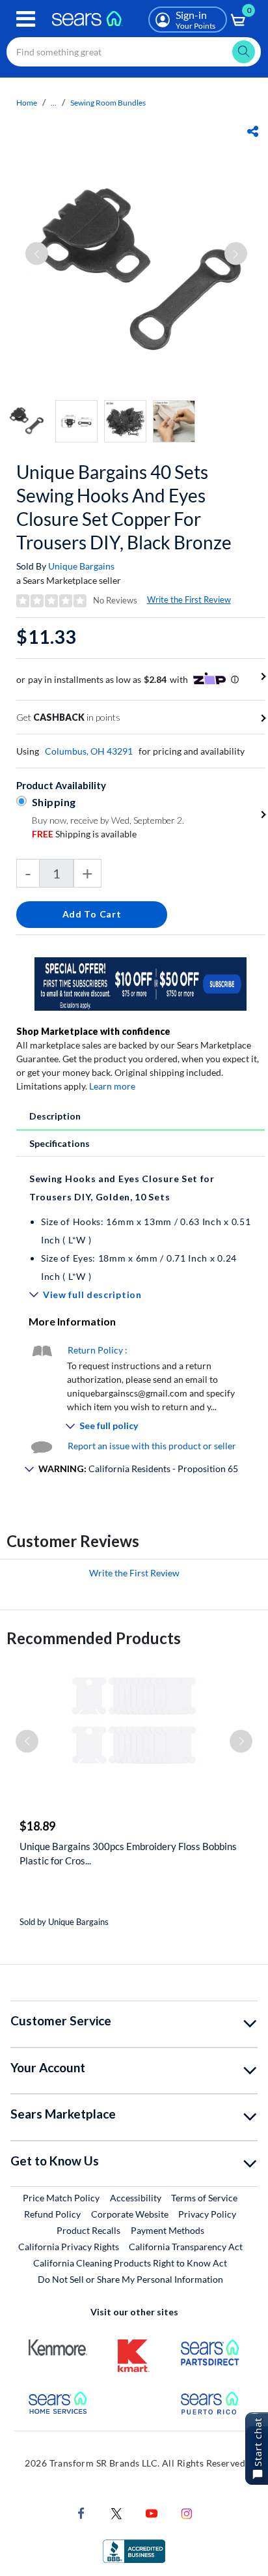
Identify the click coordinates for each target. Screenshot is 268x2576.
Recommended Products (94, 1638)
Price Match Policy (61, 2198)
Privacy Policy (207, 2214)
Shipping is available (84, 834)
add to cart (92, 914)
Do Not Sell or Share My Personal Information (130, 2279)
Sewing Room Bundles (108, 103)
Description (55, 1116)
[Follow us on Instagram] (187, 2512)
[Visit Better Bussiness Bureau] (134, 2550)
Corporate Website (130, 2214)
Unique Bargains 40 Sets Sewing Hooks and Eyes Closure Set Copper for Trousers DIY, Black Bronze (124, 507)
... (54, 103)
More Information (72, 1321)
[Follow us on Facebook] (81, 2512)
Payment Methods (167, 2230)
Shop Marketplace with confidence (93, 1031)
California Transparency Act (186, 2247)
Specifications (60, 1143)
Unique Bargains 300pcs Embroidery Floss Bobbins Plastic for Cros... (128, 1853)
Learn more (112, 1086)
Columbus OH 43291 (89, 751)
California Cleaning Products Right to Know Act (130, 2263)
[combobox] (134, 52)
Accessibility (136, 2198)
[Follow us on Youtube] (152, 2512)
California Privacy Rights (69, 2247)
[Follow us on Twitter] (116, 2512)
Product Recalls (88, 2230)
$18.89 (37, 1826)
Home (27, 103)
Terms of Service (204, 2198)
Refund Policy (52, 2214)
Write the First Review (189, 600)
